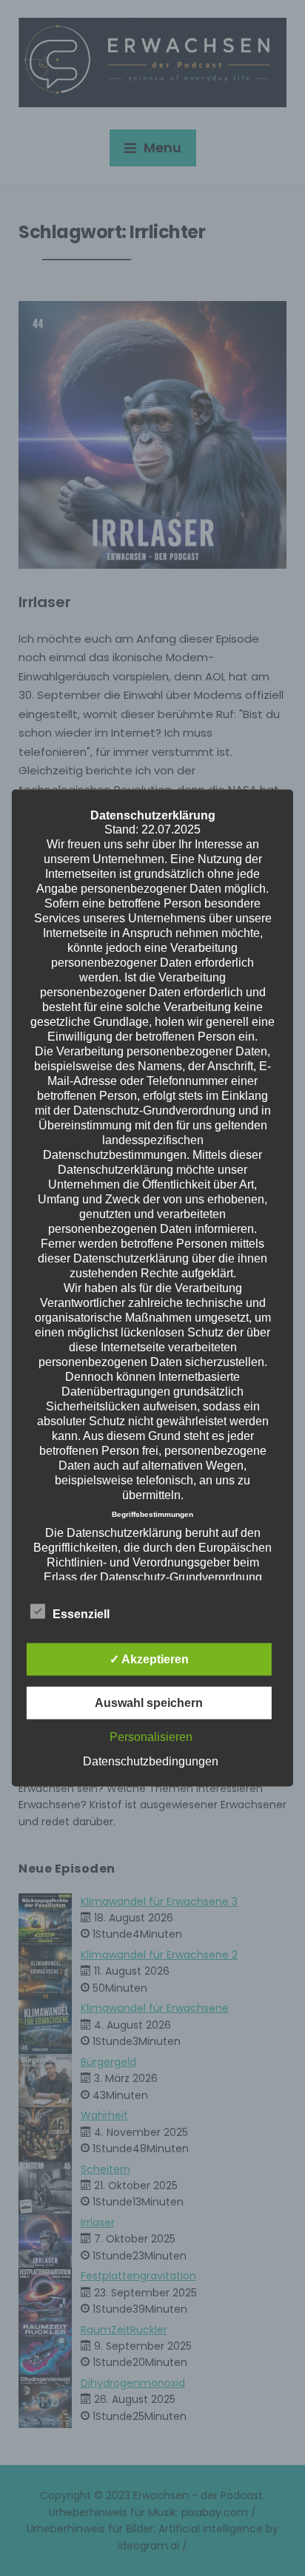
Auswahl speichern (149, 1703)
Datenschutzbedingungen (151, 1761)
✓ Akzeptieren (149, 1659)
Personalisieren (151, 1737)
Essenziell (81, 1614)
